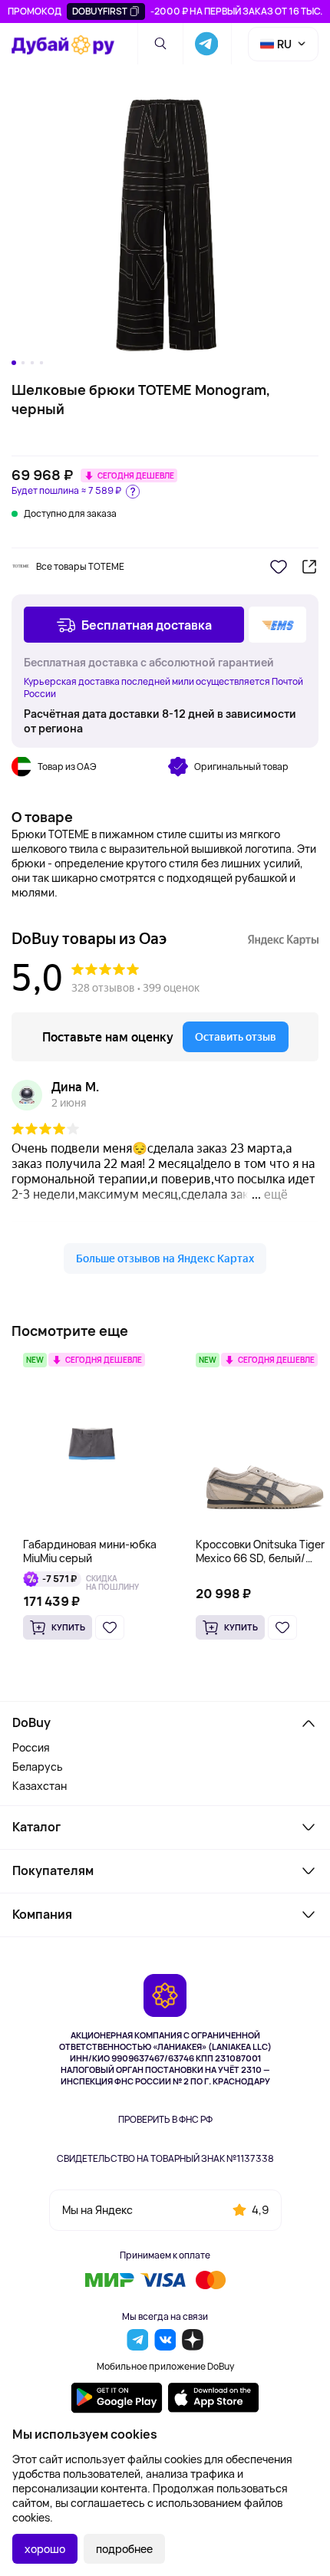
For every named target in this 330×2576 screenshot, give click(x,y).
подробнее (124, 2549)
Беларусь (38, 1767)
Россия (31, 1747)
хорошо (45, 2549)
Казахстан (40, 1786)
